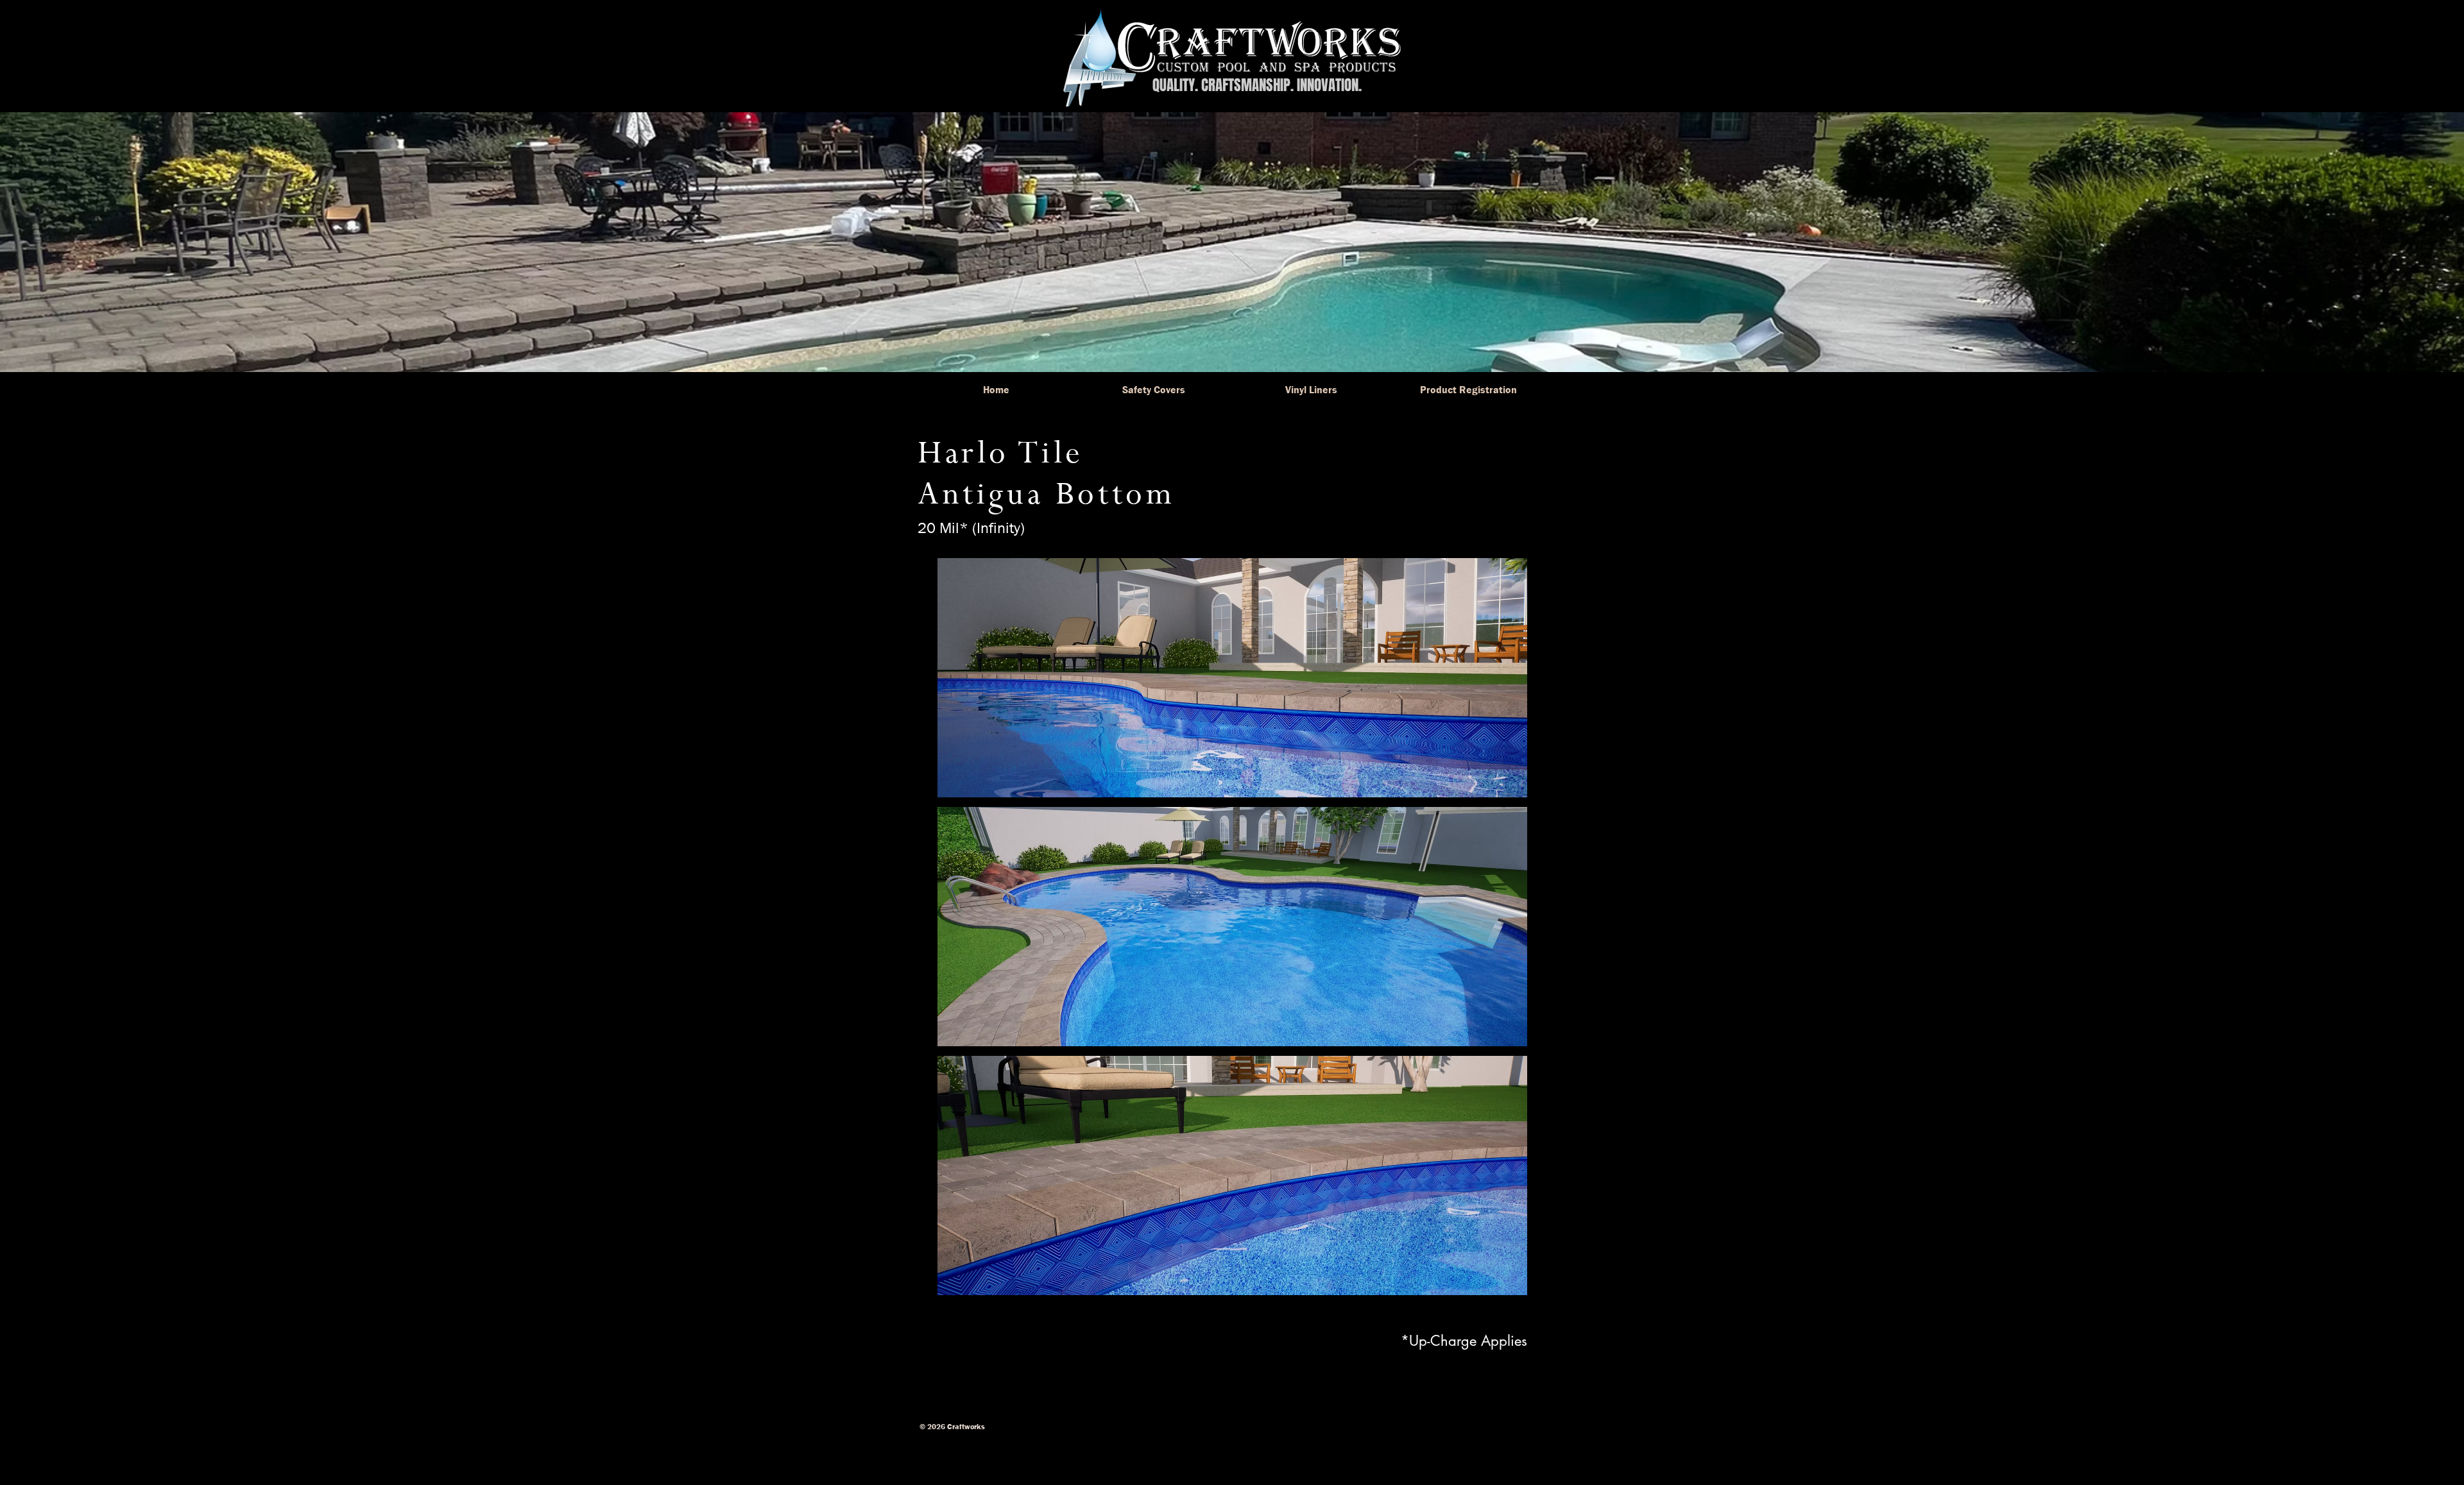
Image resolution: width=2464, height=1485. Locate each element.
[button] (1232, 678)
